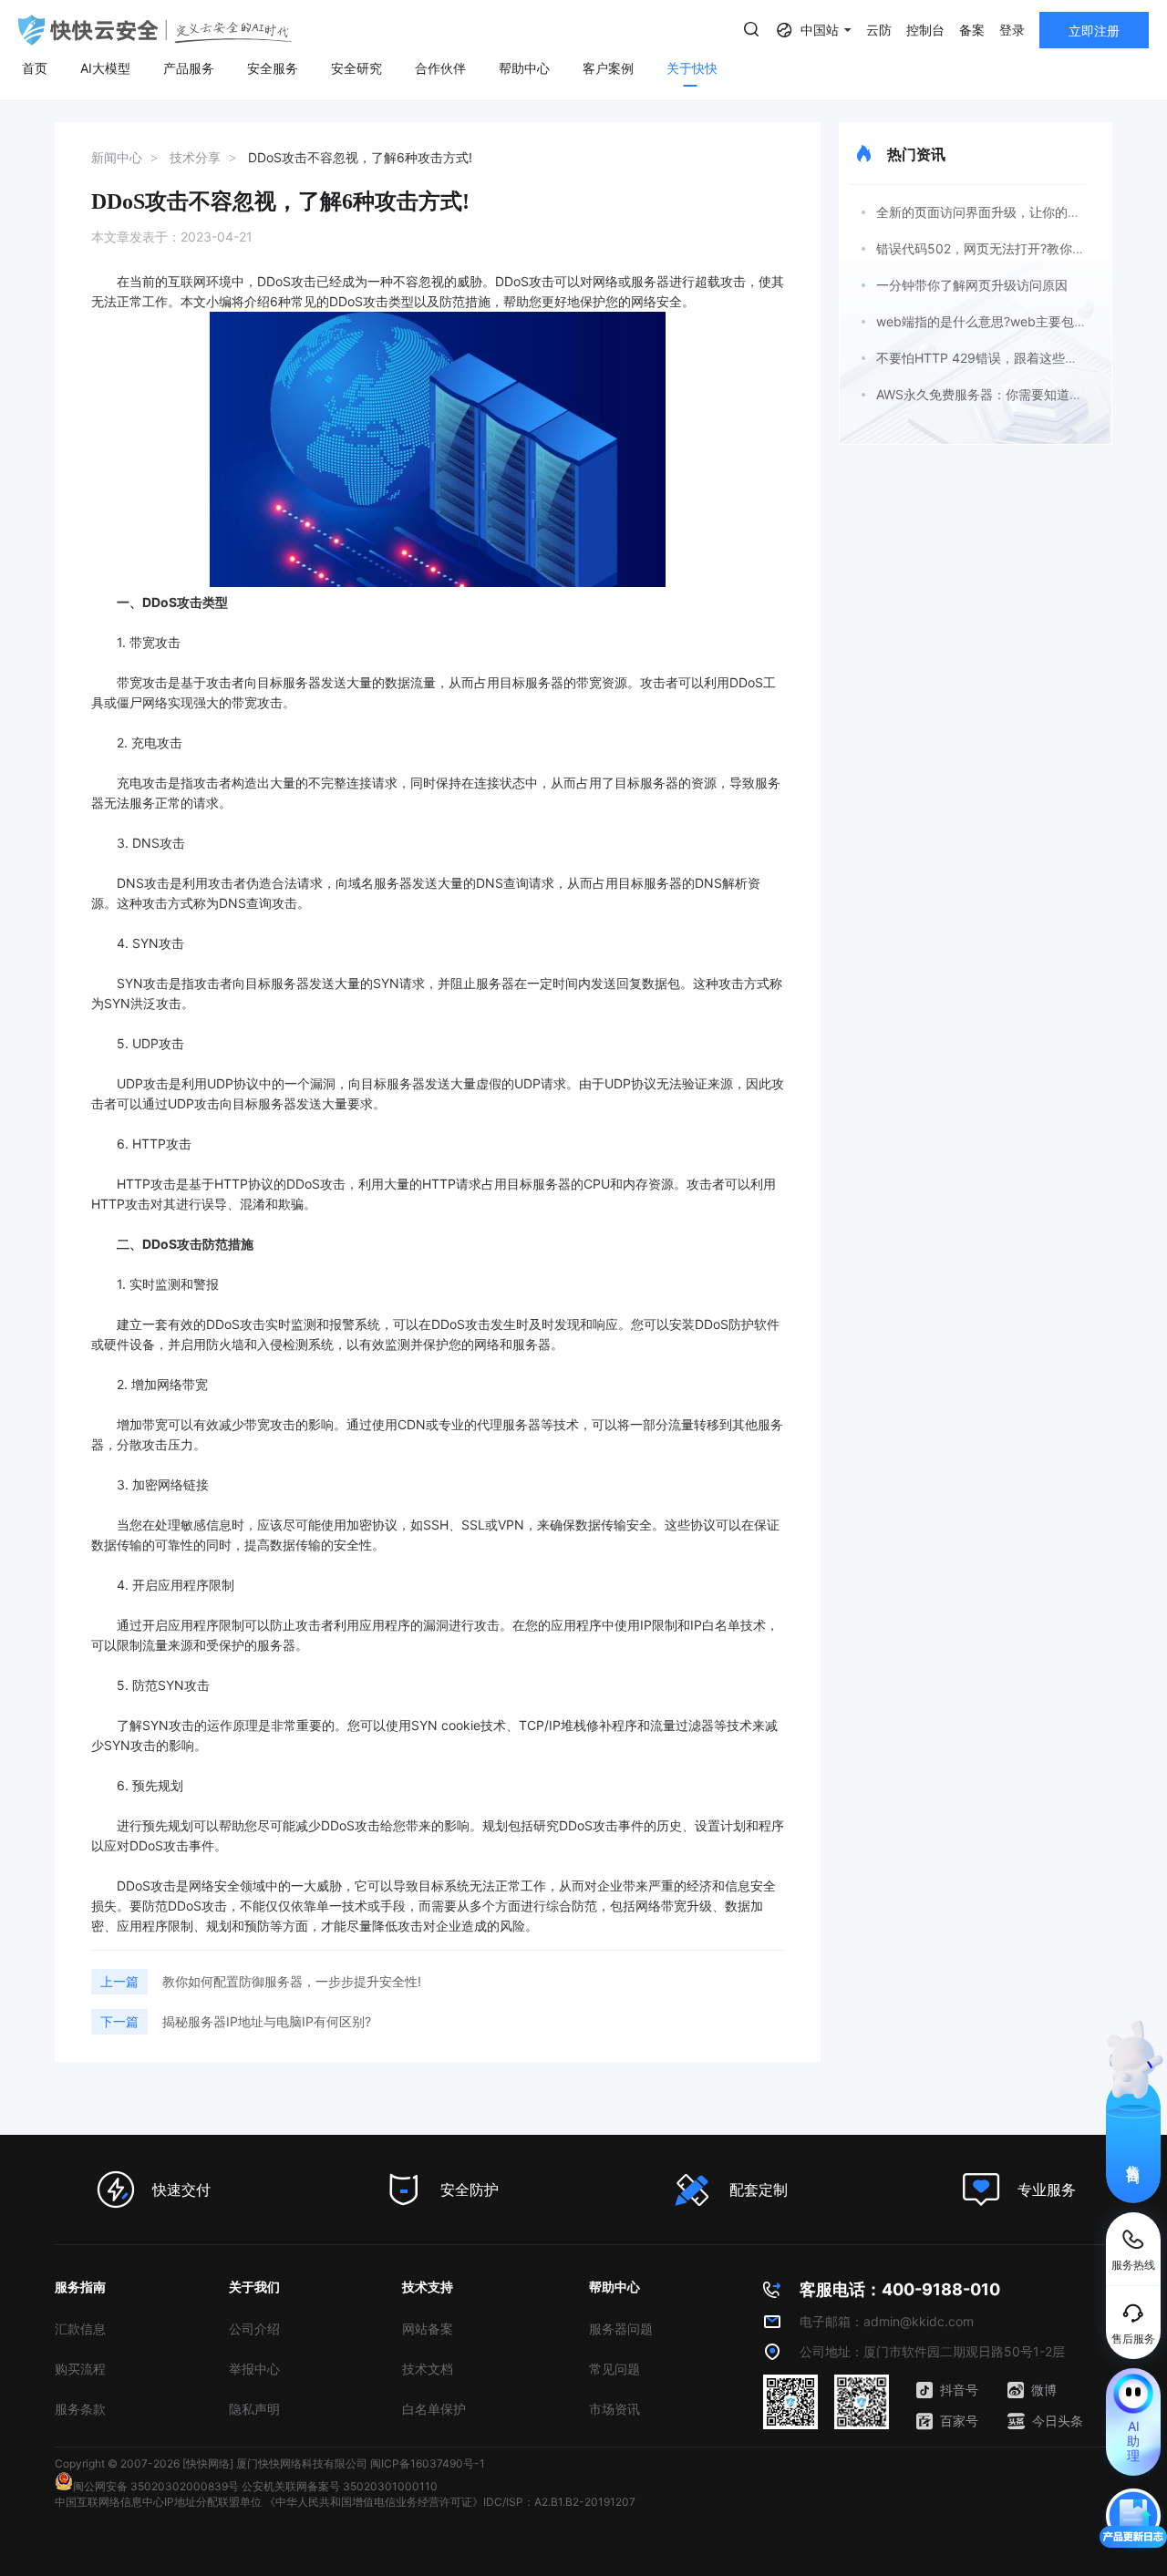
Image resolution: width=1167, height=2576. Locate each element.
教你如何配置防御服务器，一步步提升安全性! (292, 1981)
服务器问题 (621, 2329)
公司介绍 (254, 2329)
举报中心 (254, 2369)
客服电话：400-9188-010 (900, 2289)
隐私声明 (254, 2409)
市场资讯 (614, 2409)
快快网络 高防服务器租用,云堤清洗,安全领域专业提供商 (155, 30)
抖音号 (959, 2390)
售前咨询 (1134, 2158)
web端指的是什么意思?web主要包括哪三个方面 (1013, 321)
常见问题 (614, 2369)
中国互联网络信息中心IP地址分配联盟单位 (158, 2502)
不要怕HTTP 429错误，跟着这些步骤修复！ (1002, 358)
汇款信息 (80, 2329)
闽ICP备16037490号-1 (428, 2463)
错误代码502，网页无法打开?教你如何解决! (1002, 248)
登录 (1012, 30)
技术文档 (428, 2369)
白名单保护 (434, 2409)
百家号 (959, 2421)
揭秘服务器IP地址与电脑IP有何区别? (267, 2021)
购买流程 (80, 2369)
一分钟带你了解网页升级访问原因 (972, 285)
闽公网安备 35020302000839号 (156, 2486)
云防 (879, 30)
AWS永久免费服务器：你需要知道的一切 (992, 394)
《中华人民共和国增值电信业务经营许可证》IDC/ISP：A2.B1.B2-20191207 (450, 2502)
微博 (1044, 2390)
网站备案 (428, 2329)
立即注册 (1094, 31)
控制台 (925, 30)
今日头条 (1058, 2421)
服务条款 (80, 2409)
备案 (972, 30)
